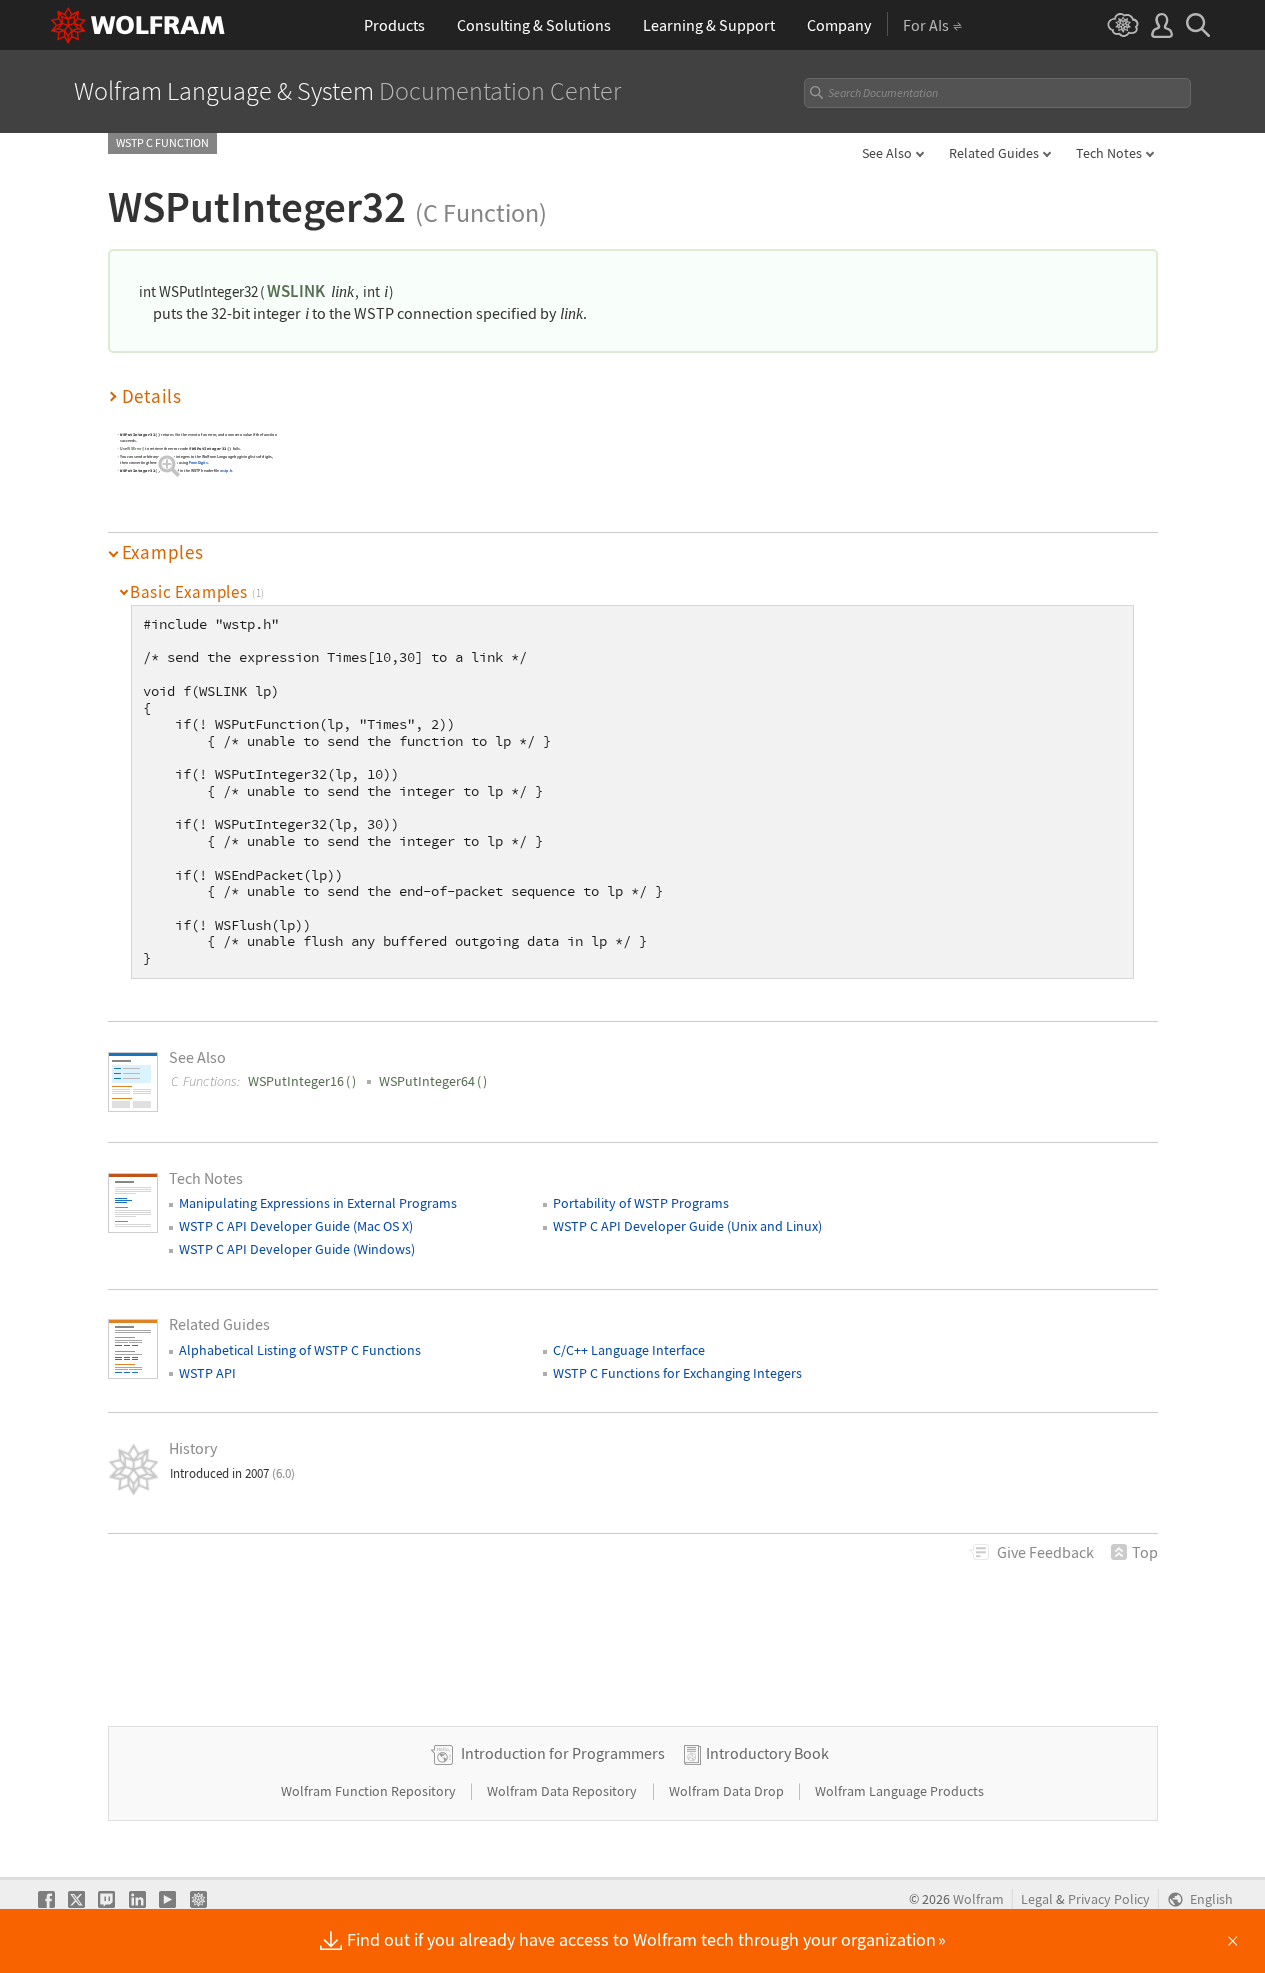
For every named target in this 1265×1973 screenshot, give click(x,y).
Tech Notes (1109, 153)
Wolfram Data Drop (728, 1791)
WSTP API (207, 1373)
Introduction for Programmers (563, 1753)
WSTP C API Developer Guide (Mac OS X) (296, 1226)
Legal (1037, 1899)
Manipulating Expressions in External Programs (318, 1203)
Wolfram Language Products (899, 1791)
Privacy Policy (1109, 1899)
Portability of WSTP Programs (641, 1203)
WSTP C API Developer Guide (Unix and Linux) (687, 1226)
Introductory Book (767, 1753)
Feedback (1045, 1552)
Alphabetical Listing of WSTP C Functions (300, 1350)
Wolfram (978, 1899)
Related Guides (994, 153)
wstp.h (226, 470)
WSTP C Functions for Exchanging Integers (677, 1373)
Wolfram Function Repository (370, 1791)
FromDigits (197, 462)
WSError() (135, 448)
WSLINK (296, 291)
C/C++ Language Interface (629, 1350)
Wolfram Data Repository (563, 1791)
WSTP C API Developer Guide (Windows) (297, 1249)
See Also (887, 153)
